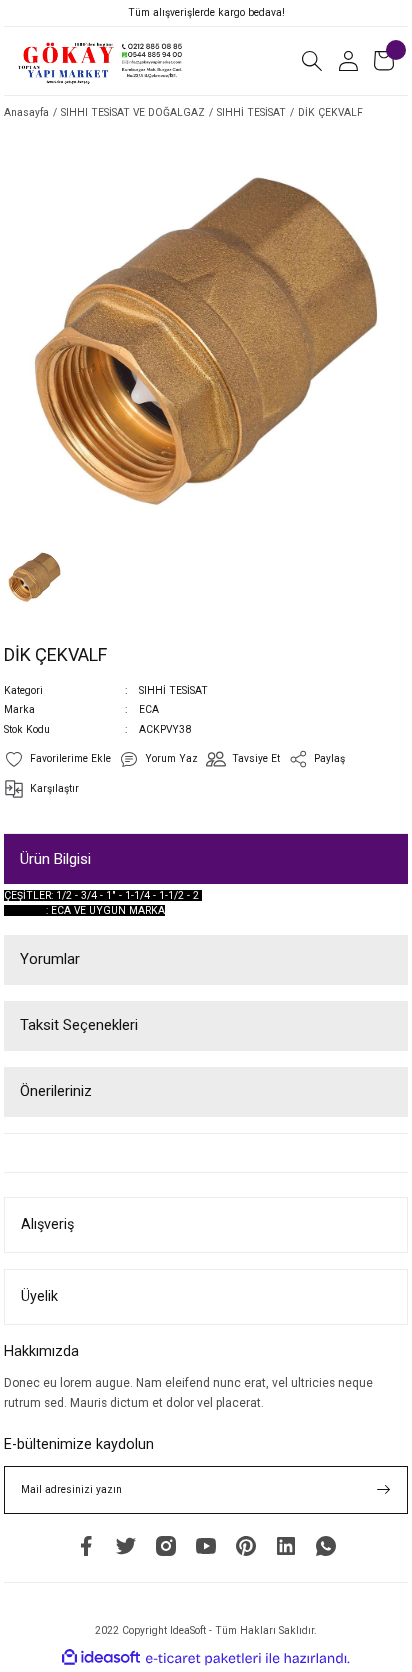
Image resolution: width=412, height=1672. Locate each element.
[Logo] (101, 61)
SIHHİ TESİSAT (173, 690)
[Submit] (384, 1490)
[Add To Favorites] (57, 759)
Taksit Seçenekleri (79, 1025)
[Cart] (384, 61)
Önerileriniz (56, 1091)
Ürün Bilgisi (55, 859)
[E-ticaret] (203, 1658)
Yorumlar (50, 959)
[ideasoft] (101, 1658)
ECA (149, 709)
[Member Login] (348, 61)
